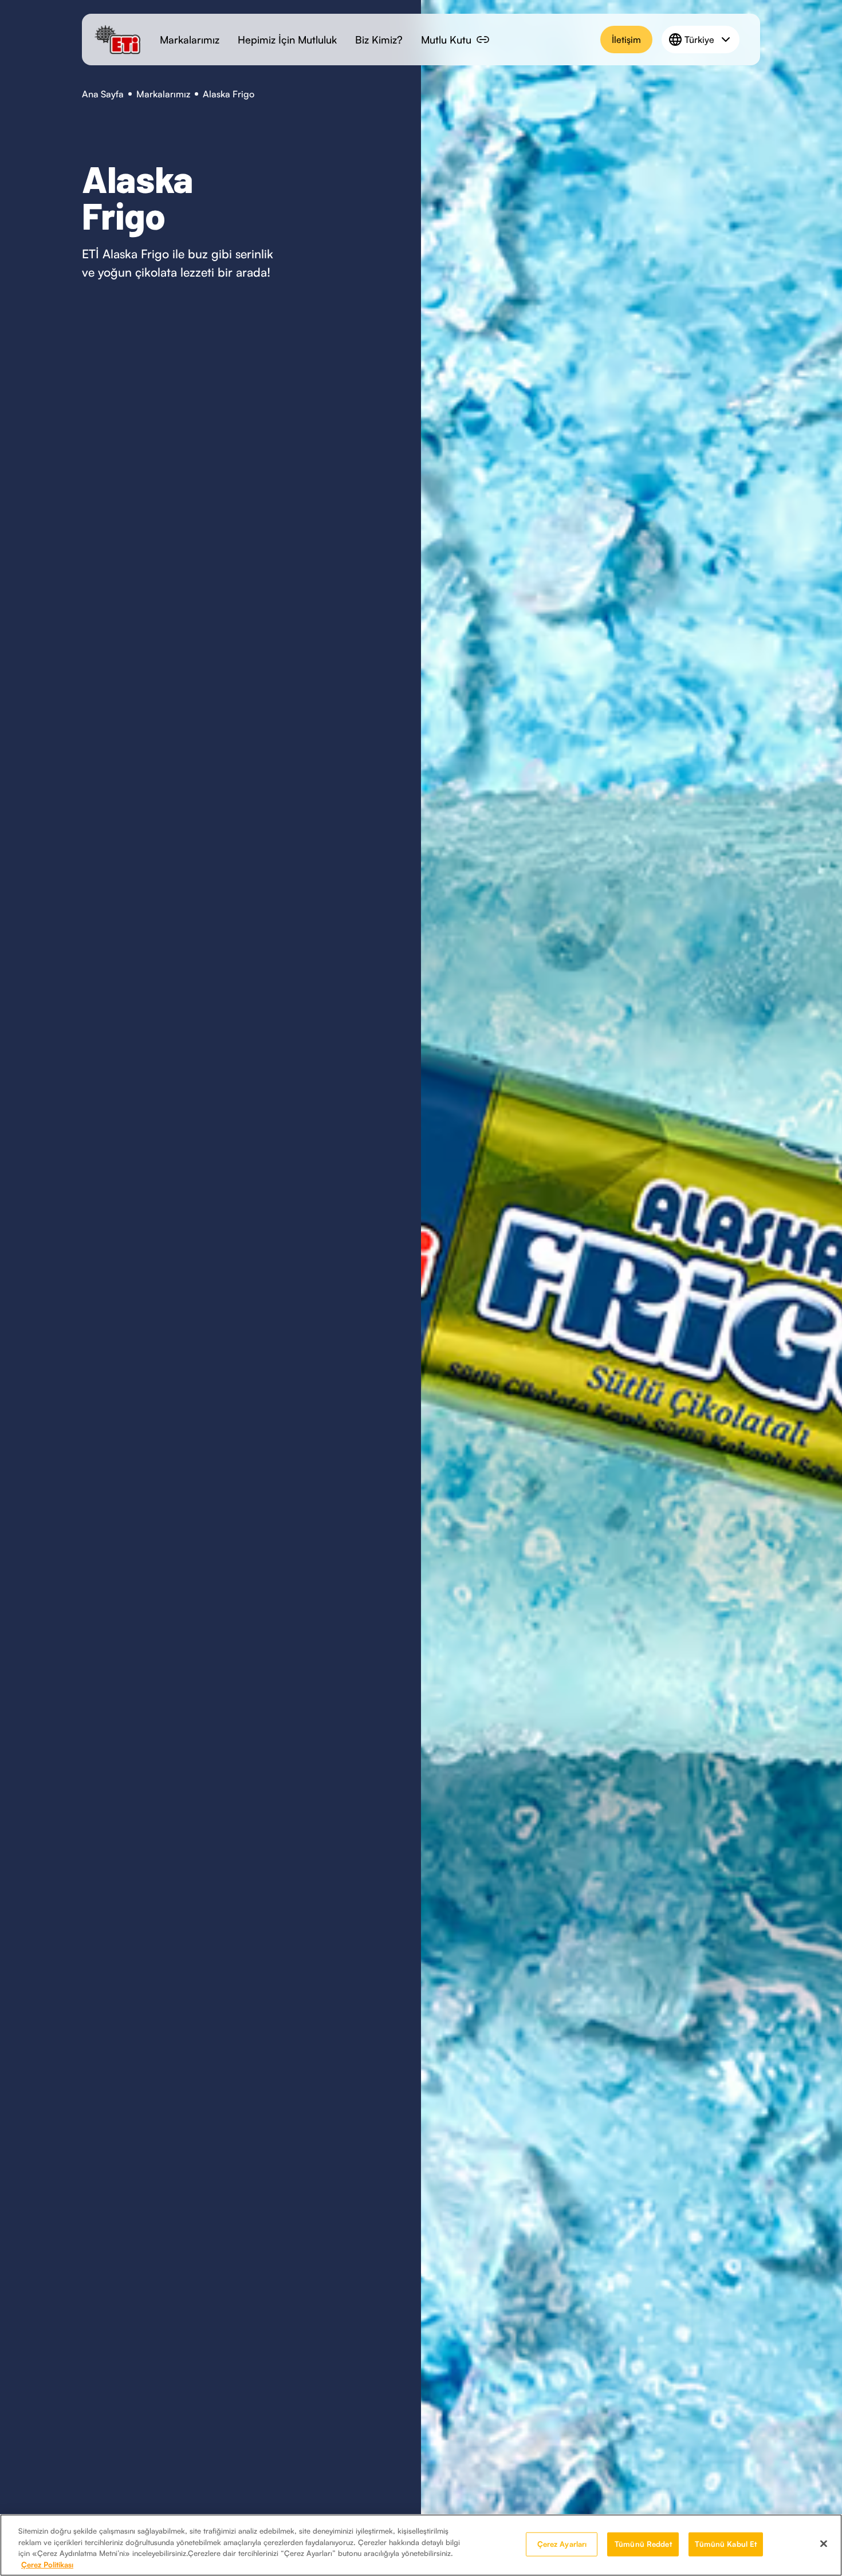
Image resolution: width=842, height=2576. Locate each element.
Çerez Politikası (47, 2564)
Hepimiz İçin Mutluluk (287, 40)
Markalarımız (190, 40)
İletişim (626, 40)
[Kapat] (824, 2543)
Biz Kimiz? (379, 40)
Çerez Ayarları (562, 2544)
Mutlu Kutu (446, 40)
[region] (421, 2545)
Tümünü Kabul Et (726, 2544)
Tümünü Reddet (643, 2544)
